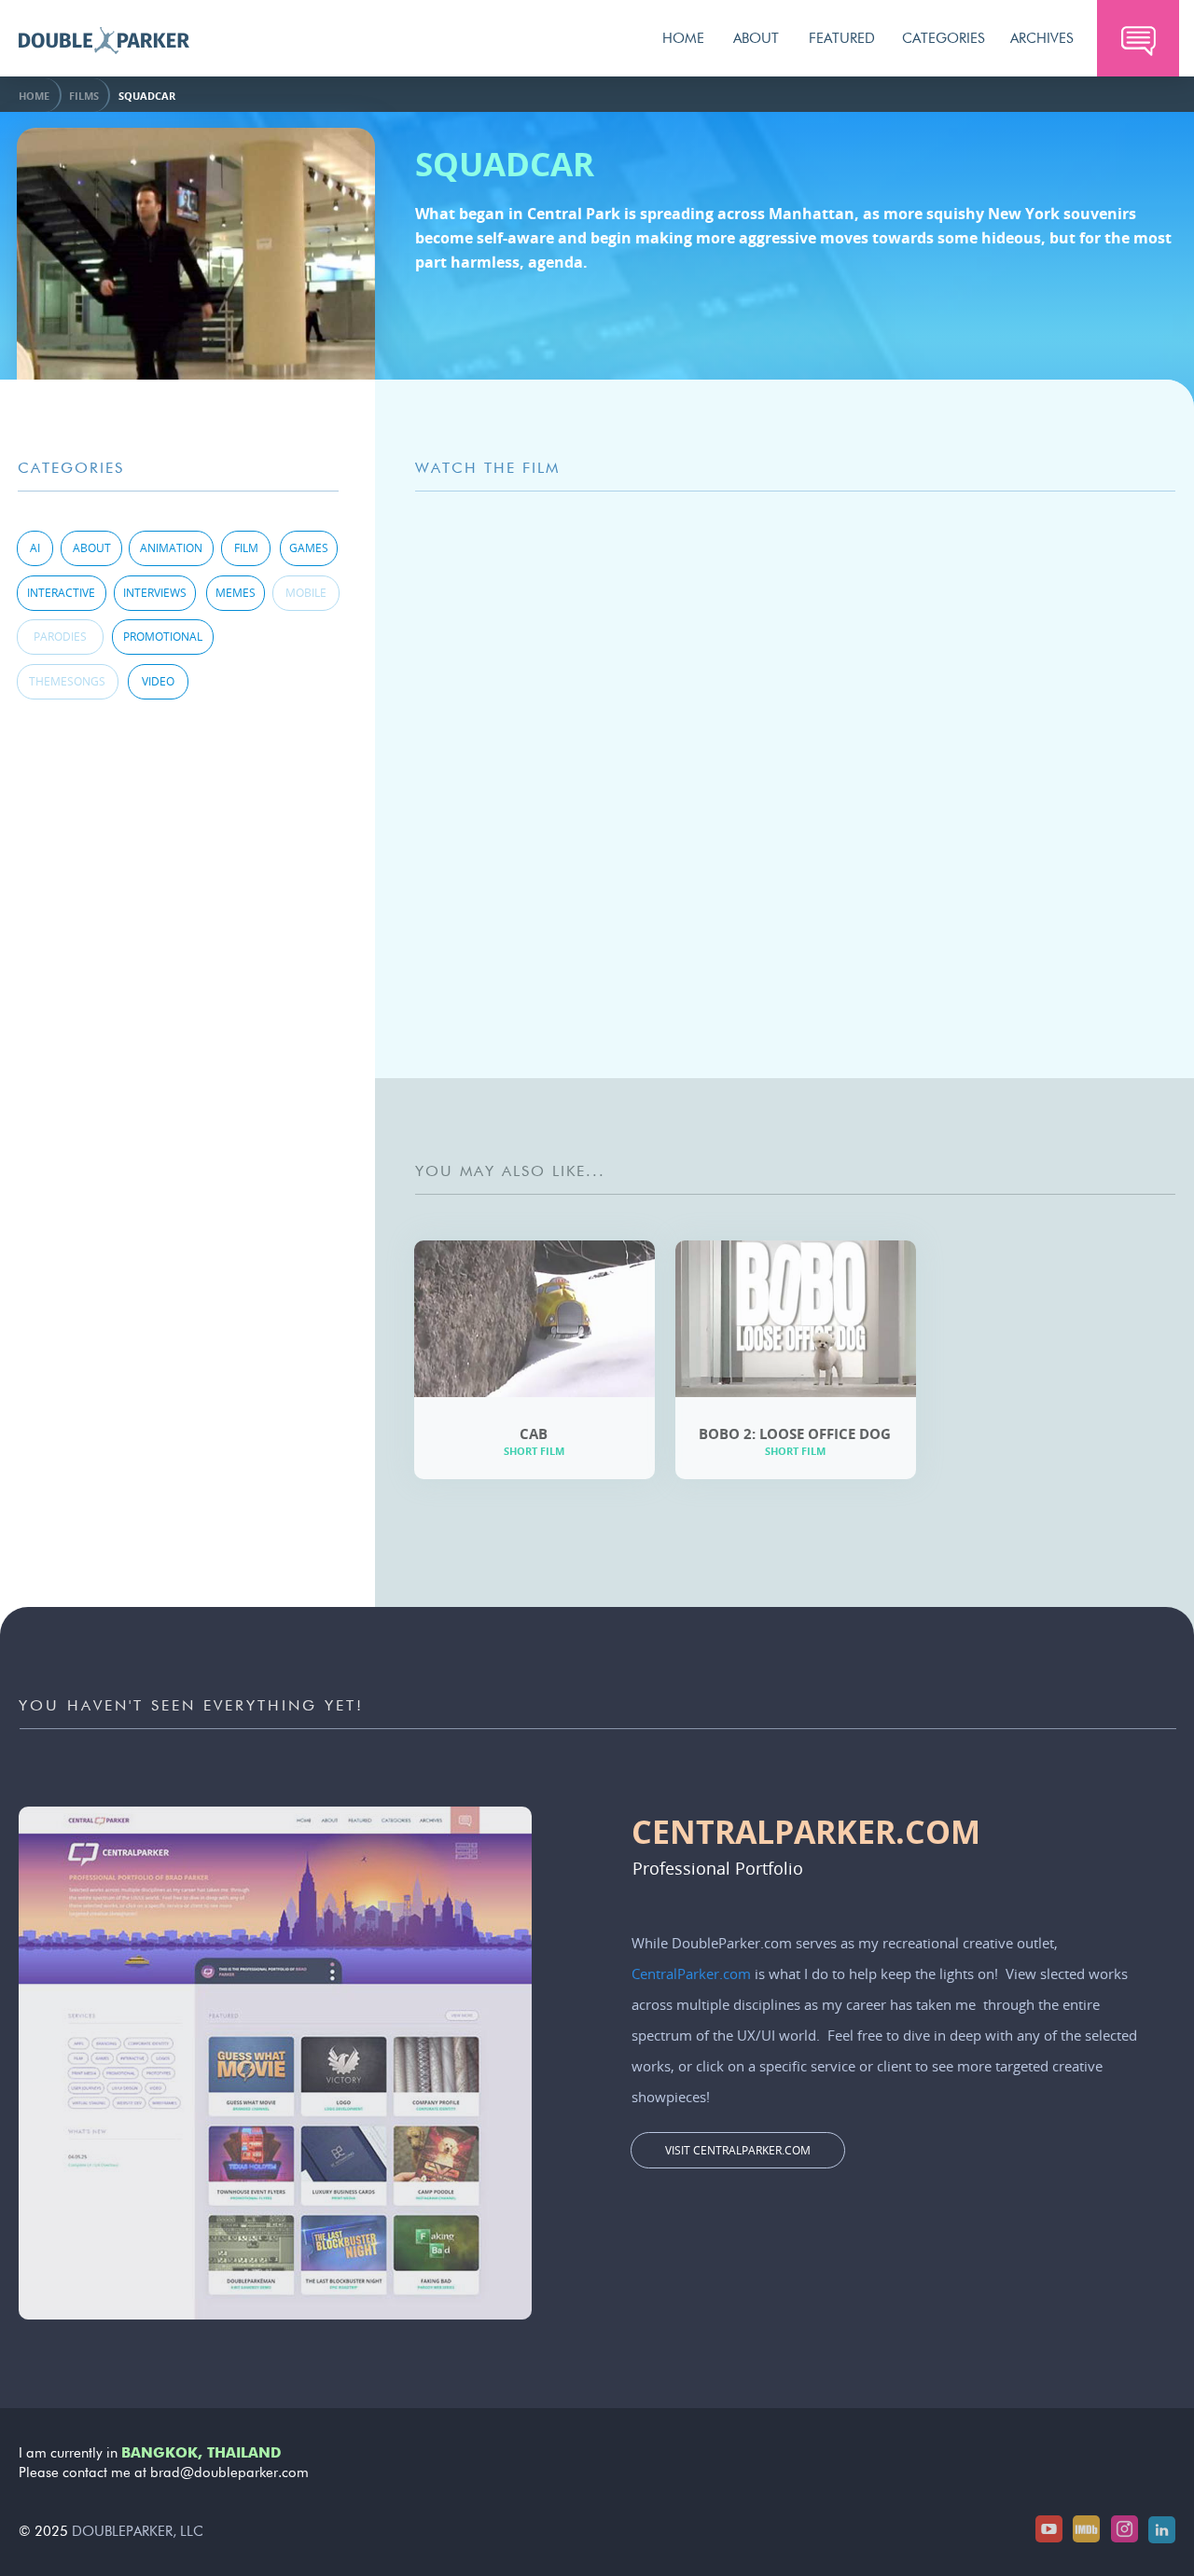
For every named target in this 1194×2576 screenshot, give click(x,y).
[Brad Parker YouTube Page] (1049, 2529)
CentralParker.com (691, 1974)
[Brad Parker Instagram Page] (1125, 2529)
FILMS (84, 96)
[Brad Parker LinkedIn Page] (1162, 2530)
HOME (34, 96)
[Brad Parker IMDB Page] (1086, 2529)
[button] (1138, 38)
